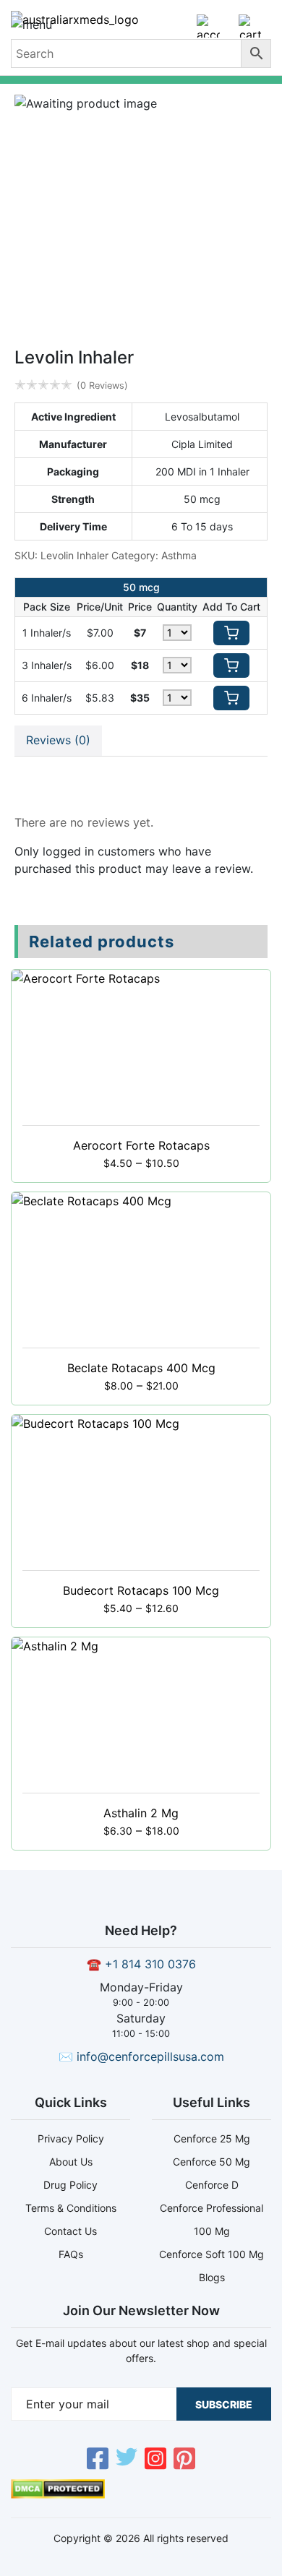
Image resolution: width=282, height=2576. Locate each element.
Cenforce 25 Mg (212, 2138)
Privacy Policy (71, 2138)
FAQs (71, 2254)
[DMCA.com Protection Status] (58, 2494)
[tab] (58, 741)
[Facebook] (98, 2460)
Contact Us (70, 2231)
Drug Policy (70, 2185)
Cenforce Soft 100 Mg (211, 2254)
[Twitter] (127, 2460)
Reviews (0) (58, 740)
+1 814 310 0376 (150, 1964)
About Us (71, 2162)
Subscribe (224, 2404)
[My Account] (208, 32)
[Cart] (250, 32)
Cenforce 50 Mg (211, 2162)
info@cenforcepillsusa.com (150, 2056)
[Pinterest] (184, 2460)
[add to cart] (231, 633)
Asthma (179, 555)
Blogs (212, 2277)
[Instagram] (155, 2460)
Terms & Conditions (71, 2208)
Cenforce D (212, 2185)
